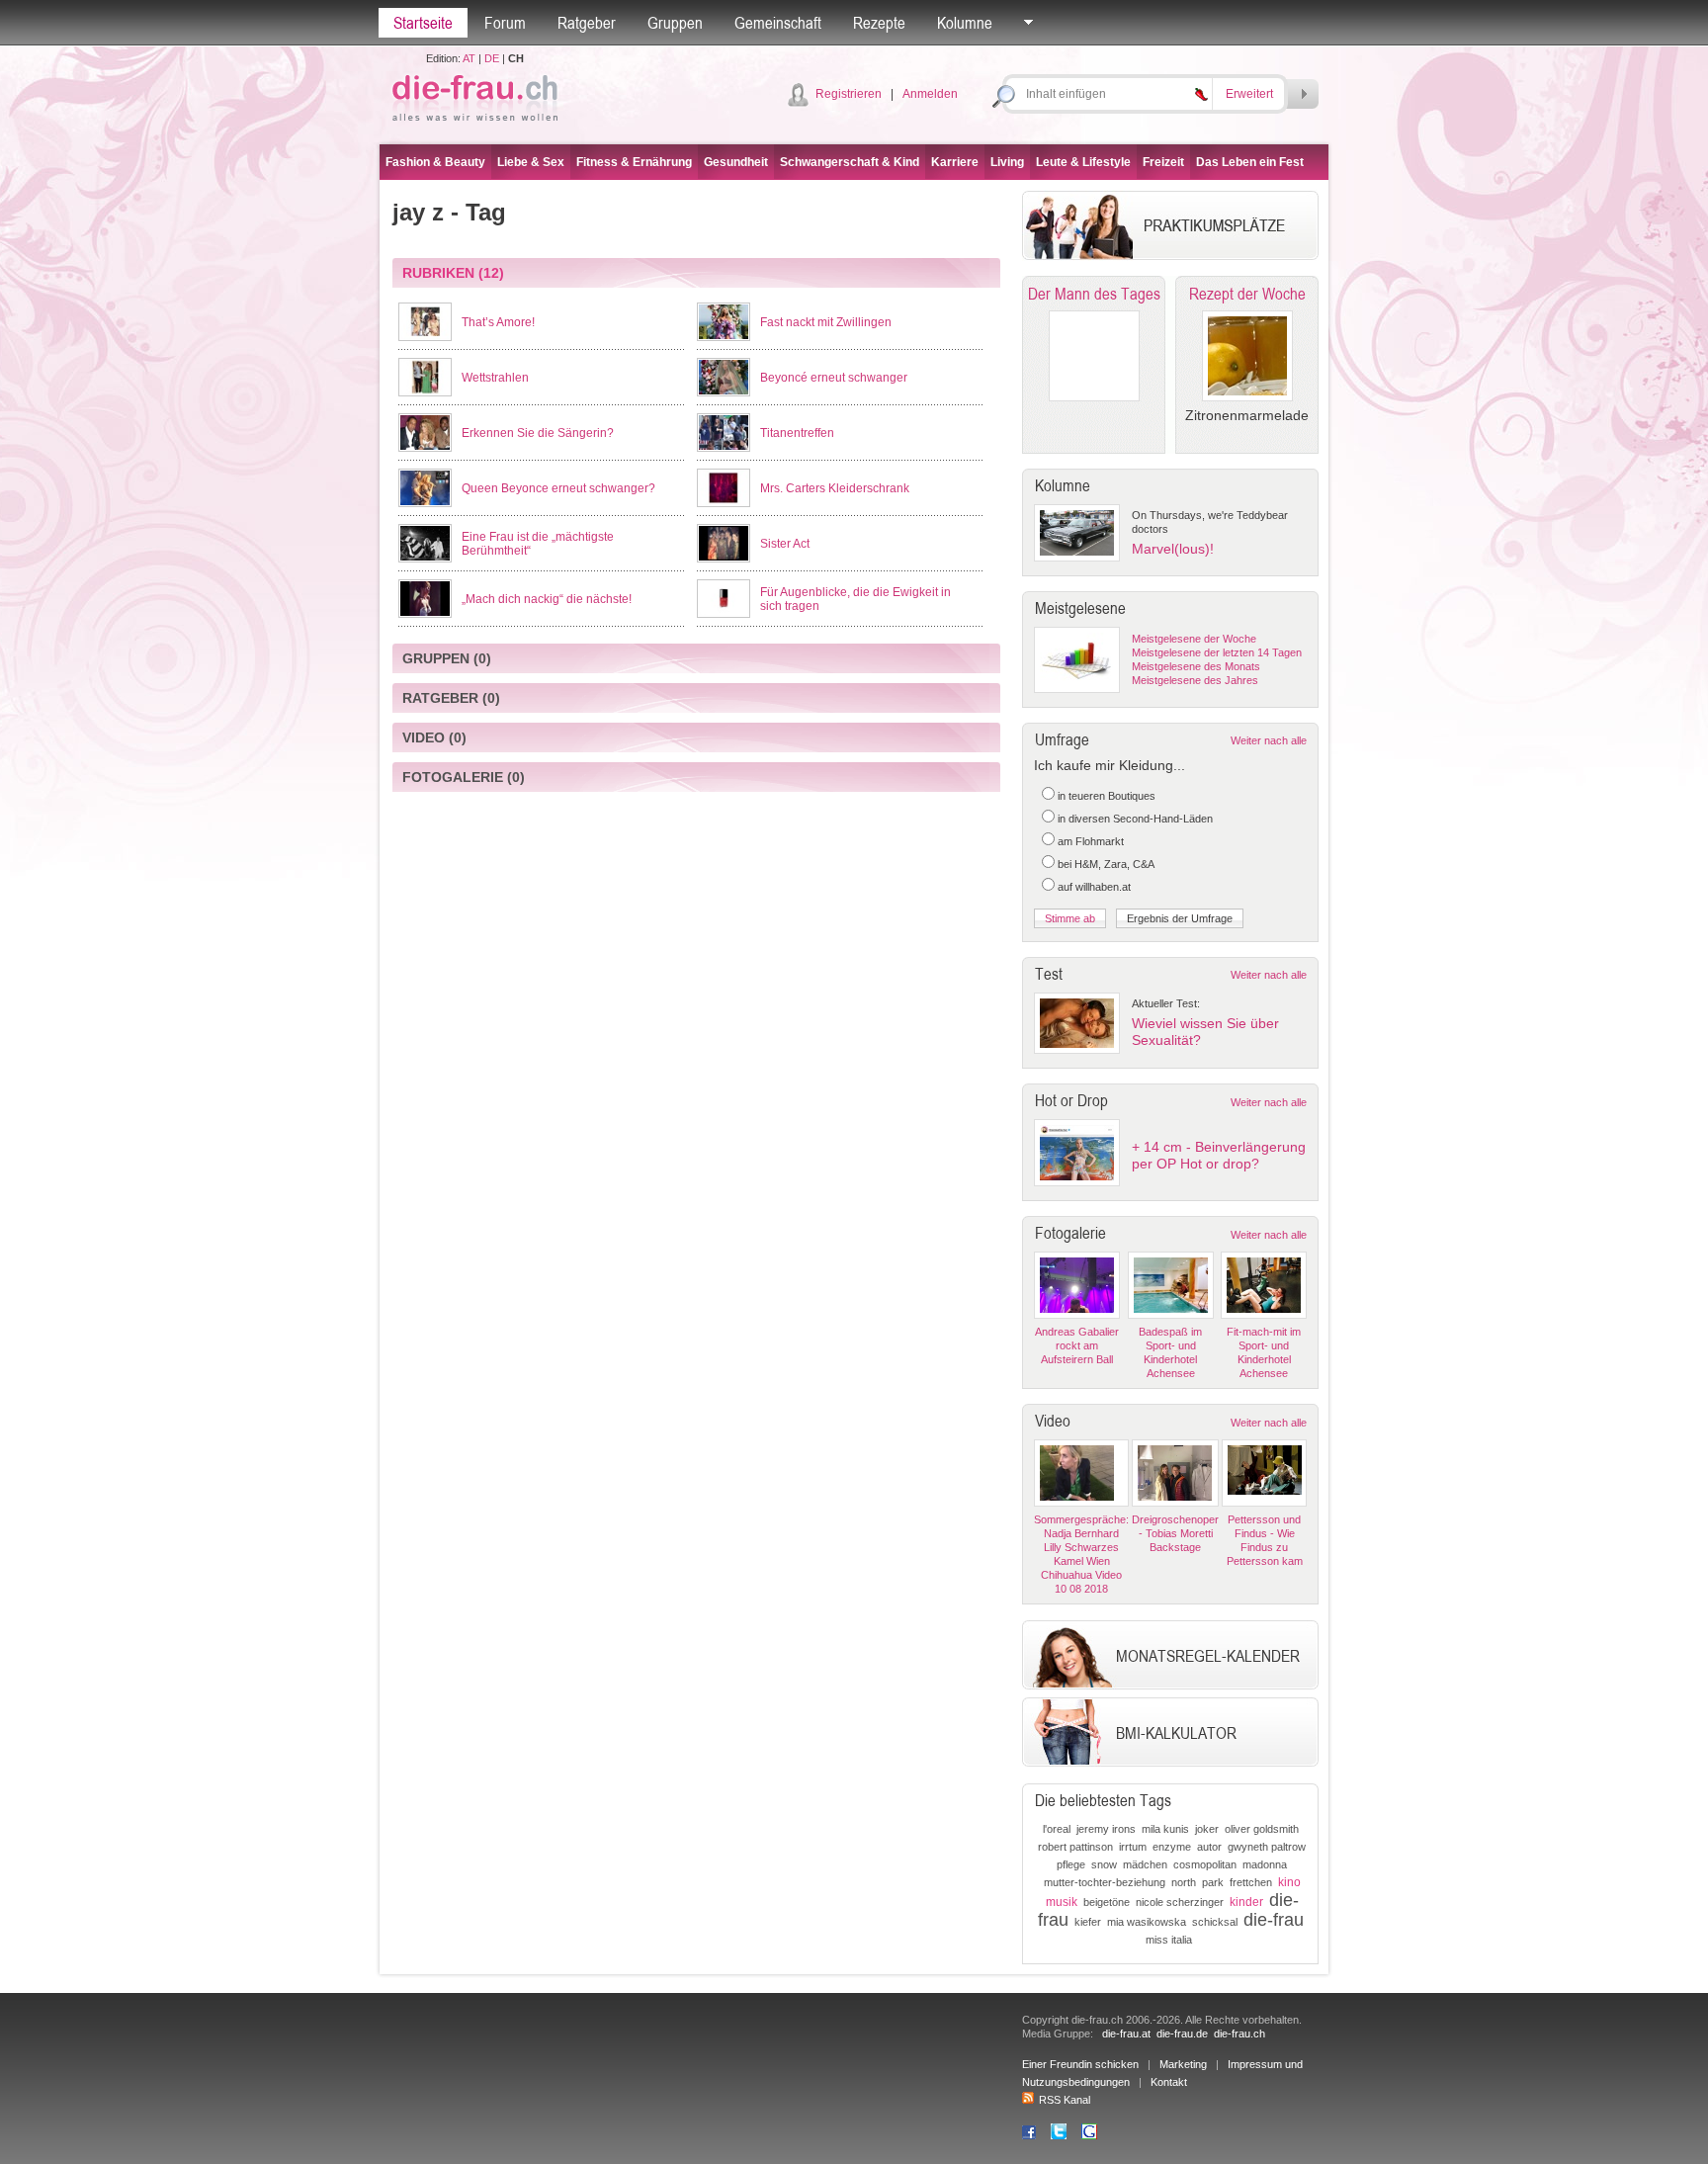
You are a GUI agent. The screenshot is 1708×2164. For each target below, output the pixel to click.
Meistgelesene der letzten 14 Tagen (1217, 652)
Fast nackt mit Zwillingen (826, 322)
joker (1207, 1829)
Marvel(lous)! (1173, 549)
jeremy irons (1106, 1829)
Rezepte (879, 23)
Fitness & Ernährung (634, 162)
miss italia (1169, 1940)
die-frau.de (1182, 2034)
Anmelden (930, 94)
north (1184, 1882)
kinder (1246, 1902)
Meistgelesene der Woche (1194, 639)
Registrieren (849, 94)
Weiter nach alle (1269, 740)
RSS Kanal (1065, 2100)
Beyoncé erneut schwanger (834, 378)
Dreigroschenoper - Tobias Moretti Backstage (1175, 1533)
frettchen (1251, 1882)
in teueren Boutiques (1107, 796)
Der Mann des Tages (1094, 294)
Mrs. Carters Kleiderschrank (835, 488)
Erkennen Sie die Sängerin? (538, 433)
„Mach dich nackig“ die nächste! (547, 599)
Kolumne (965, 23)
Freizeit (1163, 162)
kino (1289, 1882)
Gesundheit (736, 162)
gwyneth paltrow (1267, 1847)
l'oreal (1057, 1829)
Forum (505, 23)
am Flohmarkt (1091, 841)
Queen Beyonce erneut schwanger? (558, 488)
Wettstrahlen (495, 378)
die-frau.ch (1239, 2034)
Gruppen (675, 23)
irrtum (1133, 1847)
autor (1209, 1847)
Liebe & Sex (531, 162)
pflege (1071, 1864)
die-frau (1274, 1920)
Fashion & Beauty (435, 162)
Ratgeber (587, 23)
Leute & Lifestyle (1083, 162)
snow (1104, 1864)
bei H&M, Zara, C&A (1106, 864)
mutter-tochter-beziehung (1105, 1882)
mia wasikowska (1147, 1922)
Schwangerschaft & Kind (850, 162)
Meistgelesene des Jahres (1195, 680)
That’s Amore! (498, 322)
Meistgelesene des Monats (1196, 666)
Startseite (423, 23)
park (1213, 1882)
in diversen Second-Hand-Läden (1135, 819)
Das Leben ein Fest (1250, 162)
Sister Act (785, 544)
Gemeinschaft (778, 23)
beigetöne (1107, 1902)
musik (1062, 1902)
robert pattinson (1075, 1847)
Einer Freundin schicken (1080, 2064)
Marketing (1183, 2064)
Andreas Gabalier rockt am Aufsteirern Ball (1077, 1345)
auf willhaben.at (1094, 887)
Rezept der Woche (1247, 294)
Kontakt (1169, 2082)
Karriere (955, 162)
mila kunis (1165, 1829)
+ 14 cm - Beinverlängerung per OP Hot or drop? (1219, 1155)
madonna (1265, 1864)
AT (469, 58)
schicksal (1215, 1922)
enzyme (1172, 1847)
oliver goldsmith (1262, 1829)
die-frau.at (1126, 2034)
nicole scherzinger (1180, 1902)
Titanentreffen (797, 433)
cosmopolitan (1205, 1864)
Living (1007, 162)
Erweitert (1249, 94)
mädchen (1145, 1864)
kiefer (1088, 1922)
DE (492, 58)
